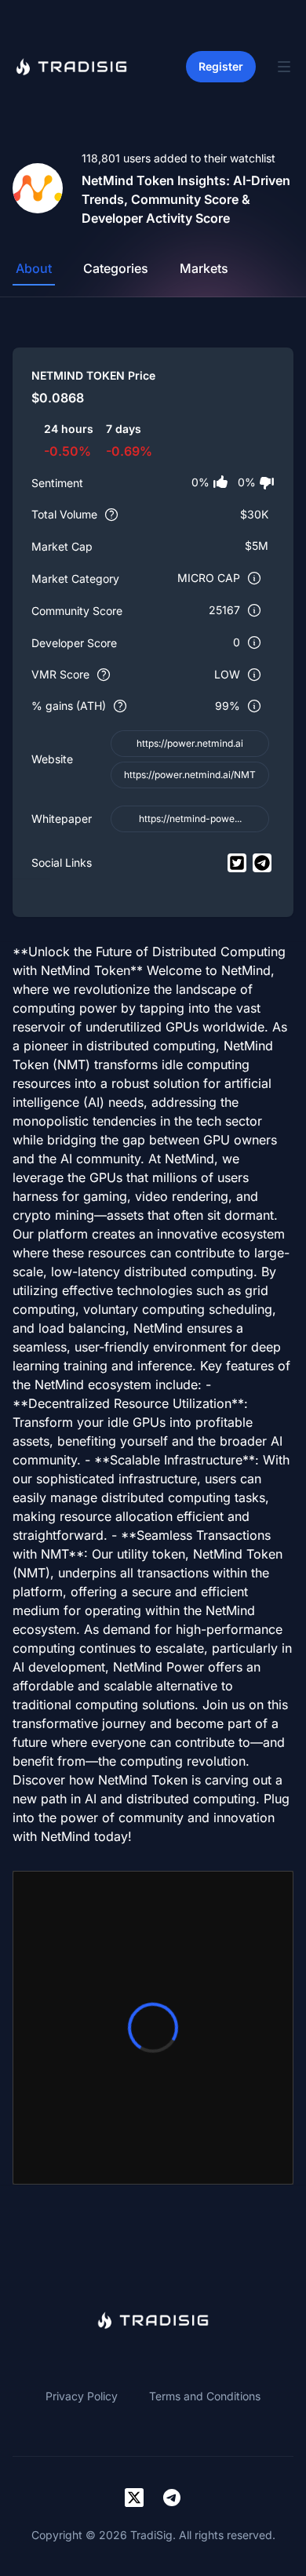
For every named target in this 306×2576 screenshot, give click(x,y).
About (34, 268)
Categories (116, 268)
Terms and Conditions (205, 2396)
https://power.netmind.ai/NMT (190, 775)
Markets (204, 268)
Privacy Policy (82, 2396)
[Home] (71, 67)
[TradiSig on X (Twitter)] (134, 2498)
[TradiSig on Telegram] (172, 2498)
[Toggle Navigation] (284, 67)
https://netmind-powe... (190, 819)
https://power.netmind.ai (190, 743)
